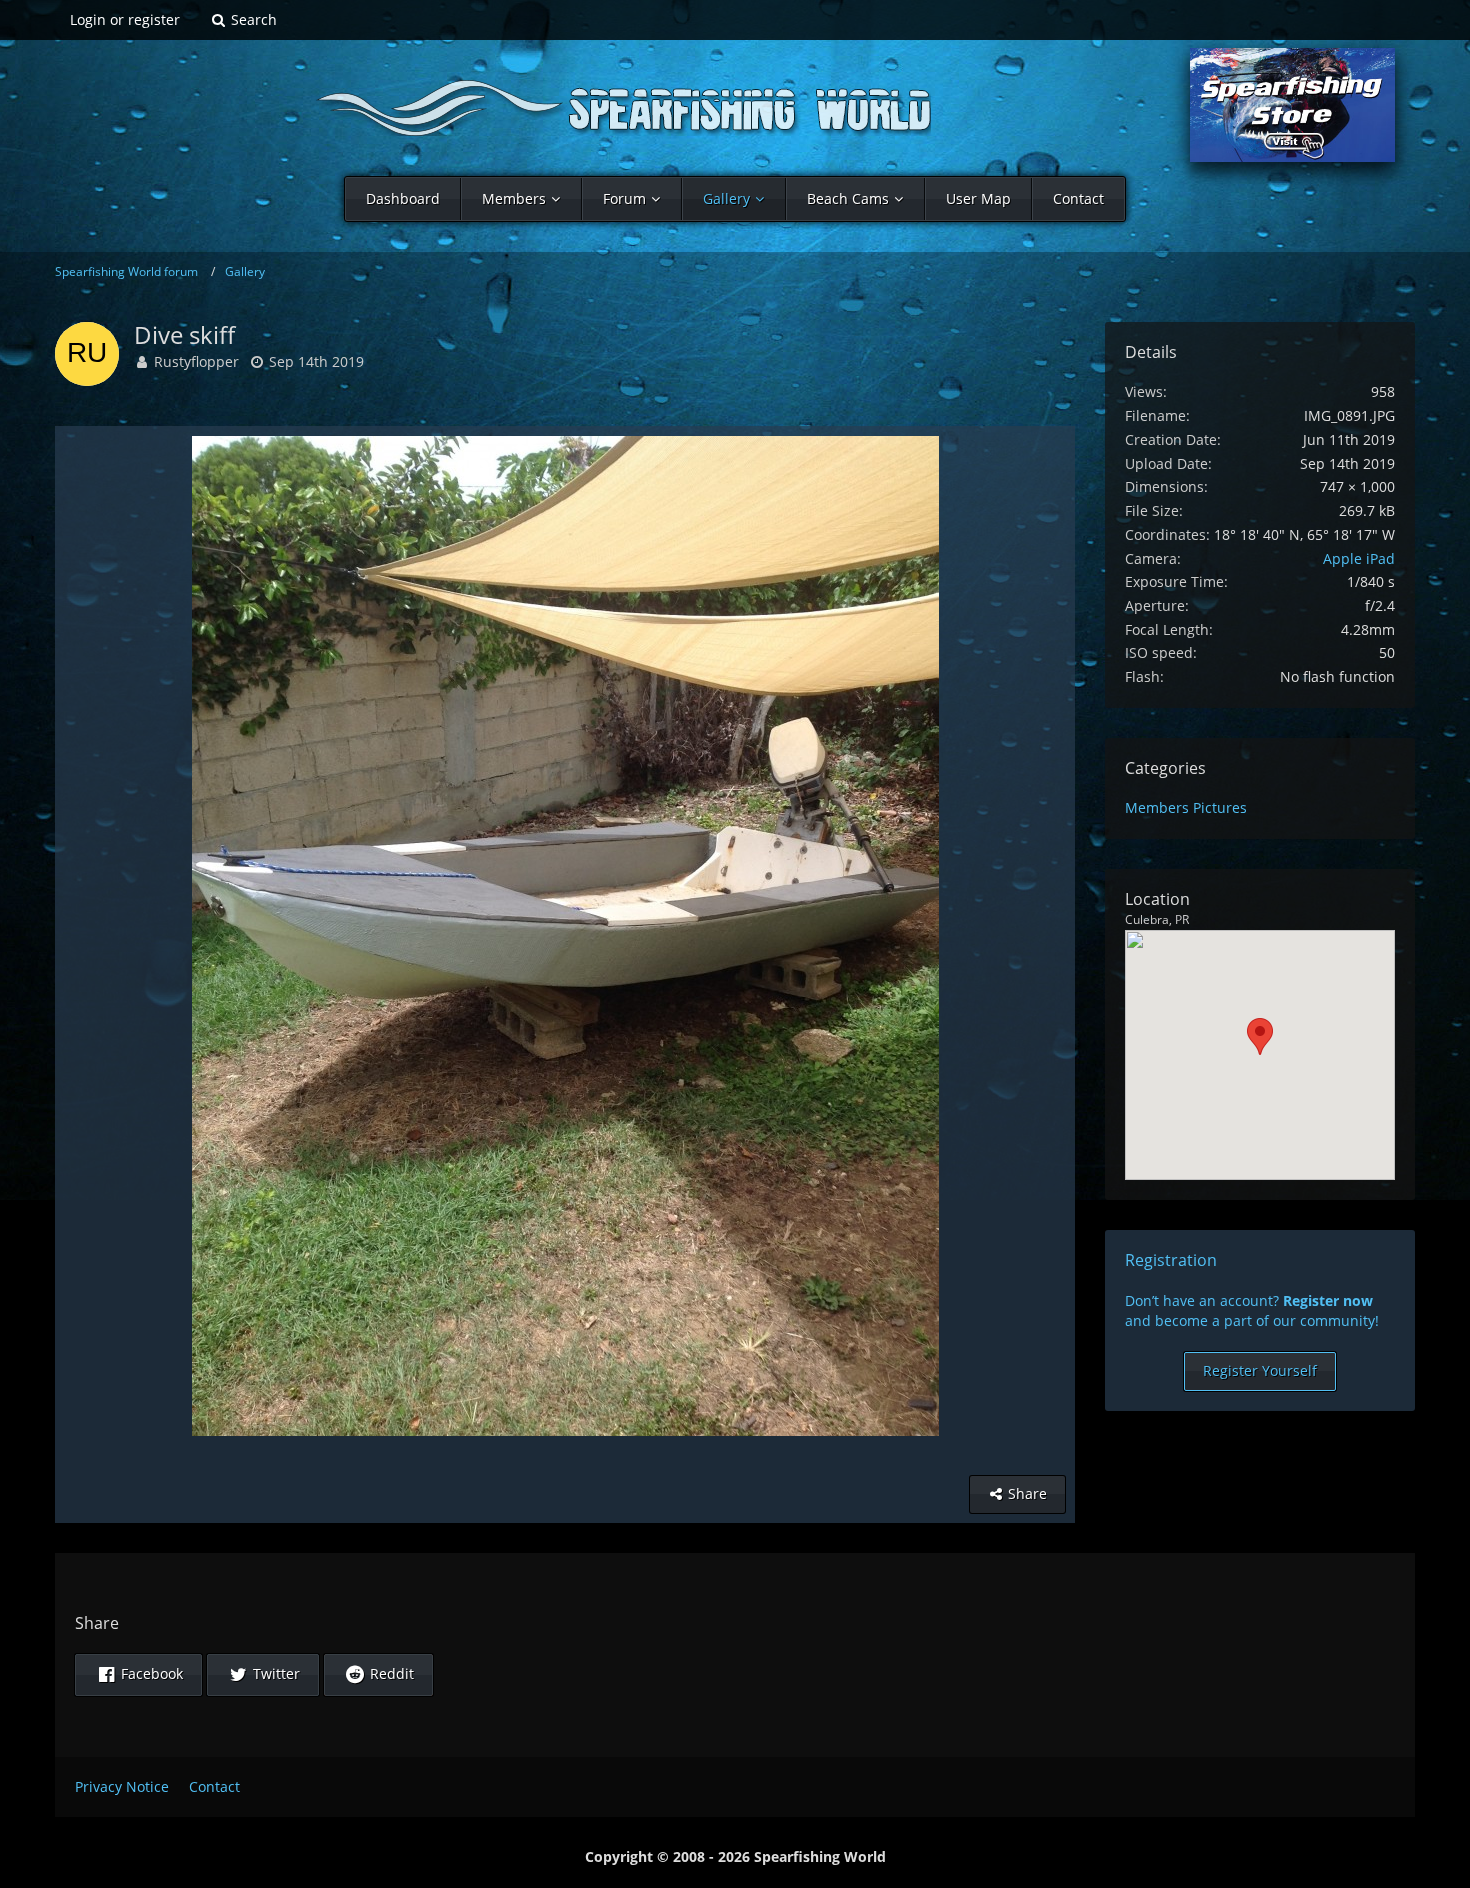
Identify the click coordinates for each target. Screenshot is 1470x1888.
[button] (138, 1675)
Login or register (125, 19)
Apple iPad (1359, 558)
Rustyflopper (196, 361)
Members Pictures (1186, 807)
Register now (1328, 1300)
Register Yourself (1260, 1370)
